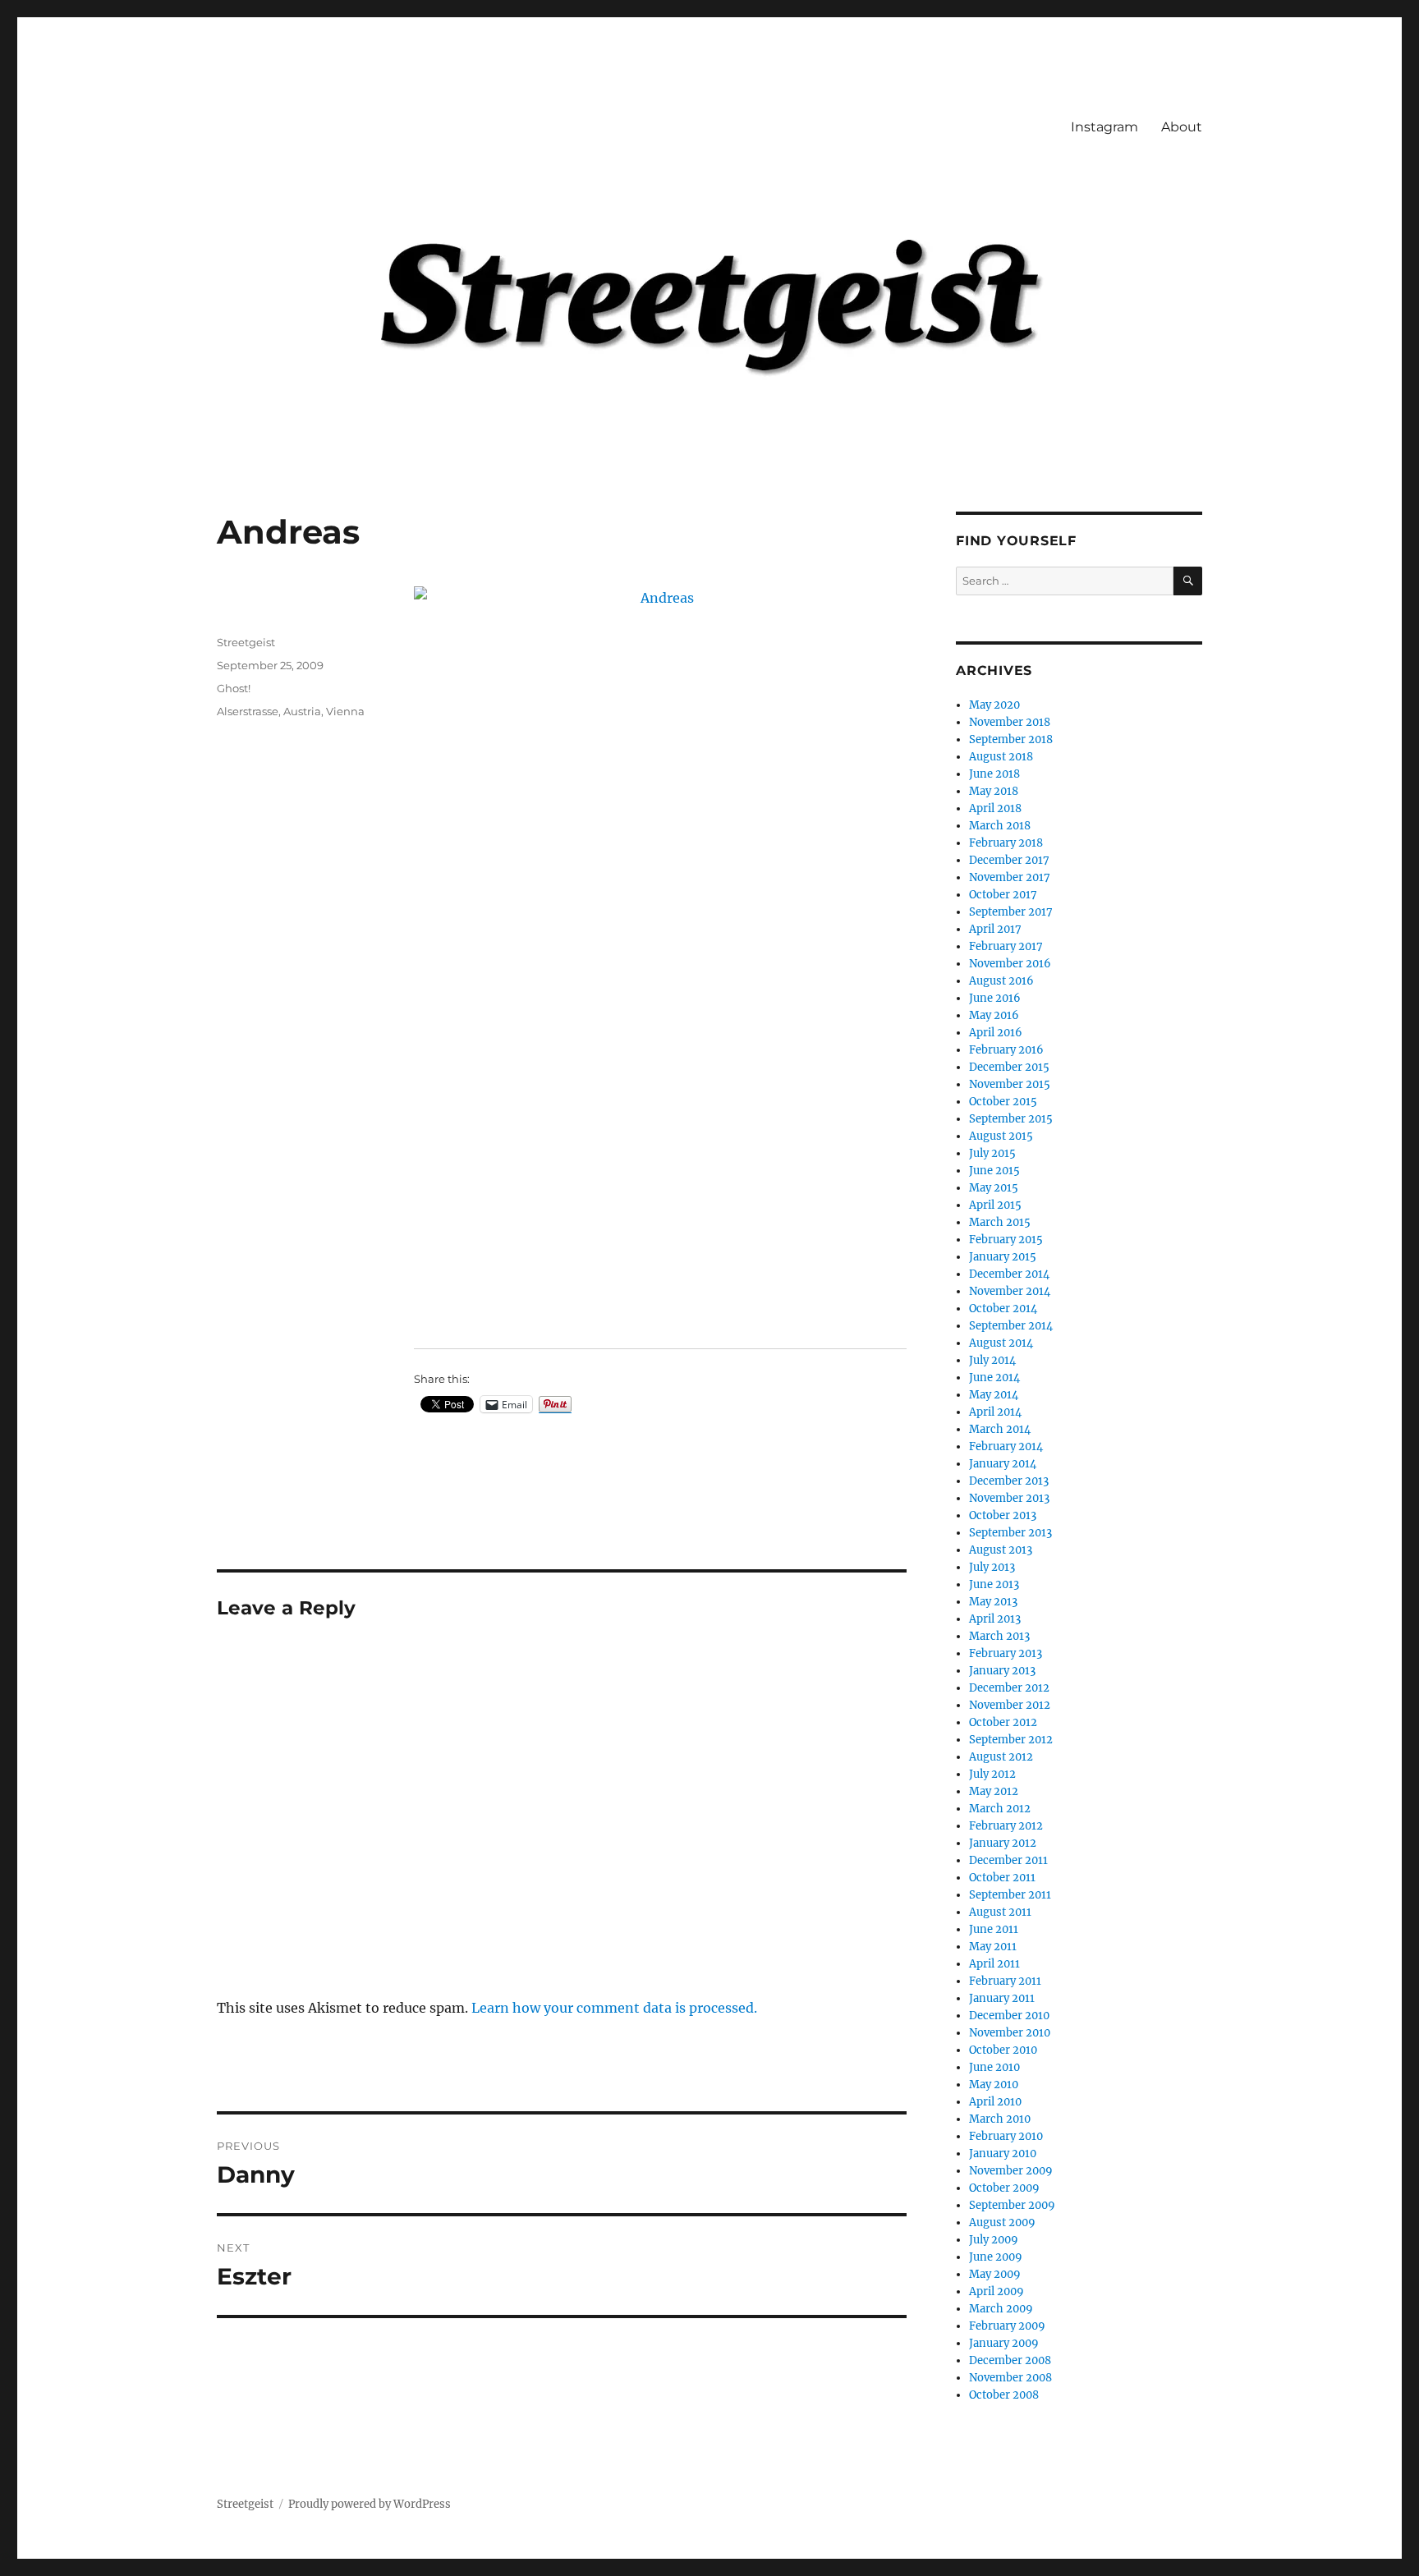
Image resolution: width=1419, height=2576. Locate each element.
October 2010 (1003, 2050)
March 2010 (1000, 2119)
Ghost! (234, 688)
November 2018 (1010, 722)
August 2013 (1001, 1550)
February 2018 (1006, 843)
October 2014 (1003, 1309)
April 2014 (995, 1412)
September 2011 (1010, 1895)
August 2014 (1001, 1343)
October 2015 (1003, 1102)
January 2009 (1004, 2343)
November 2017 (1010, 877)
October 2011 (1002, 1878)
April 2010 (995, 2102)
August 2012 (1001, 1757)
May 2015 (994, 1188)
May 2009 (995, 2274)
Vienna (345, 711)
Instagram (1104, 127)
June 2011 (994, 1929)
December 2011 (1008, 1860)
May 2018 (994, 791)
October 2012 (1003, 1722)
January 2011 (1002, 1998)
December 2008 (1010, 2360)
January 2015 (1003, 1257)
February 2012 (1006, 1826)
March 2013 (999, 1636)
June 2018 (994, 774)
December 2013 (1009, 1481)
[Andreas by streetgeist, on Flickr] (660, 956)
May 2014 (994, 1395)
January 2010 (1003, 2154)
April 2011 (994, 1964)
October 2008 (1004, 2395)
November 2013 (1009, 1498)
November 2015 (1010, 1084)
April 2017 (995, 929)
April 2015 (995, 1205)
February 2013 (1006, 1653)
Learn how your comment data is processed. (614, 2008)
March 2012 (1000, 1809)
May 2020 (994, 705)
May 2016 (994, 1015)
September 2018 (1011, 739)
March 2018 (1000, 826)
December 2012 (1009, 1688)
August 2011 (1000, 1912)
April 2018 (995, 808)
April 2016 (996, 1033)
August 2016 (1001, 981)
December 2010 (1009, 2016)
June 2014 (994, 1378)
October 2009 (1004, 2188)
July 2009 (994, 2240)
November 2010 (1010, 2033)
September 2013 (1010, 1533)
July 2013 (992, 1567)
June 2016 (995, 998)
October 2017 (1003, 895)
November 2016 (1010, 964)
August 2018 (1001, 757)
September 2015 (1011, 1119)
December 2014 (1009, 1274)
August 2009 (1002, 2222)
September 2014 (1011, 1326)
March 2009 (1001, 2309)
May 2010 (994, 2085)
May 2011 (993, 1947)
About (1182, 127)
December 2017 (1009, 860)
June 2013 (994, 1584)
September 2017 (1011, 912)
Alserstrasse (248, 711)
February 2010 (1006, 2136)
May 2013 (993, 1602)
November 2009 (1011, 2171)
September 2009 (1012, 2205)
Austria (302, 711)
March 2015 (1000, 1222)
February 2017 (1006, 946)
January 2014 (1003, 1464)
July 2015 (992, 1153)
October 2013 (1003, 1515)
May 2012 (994, 1791)
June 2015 (994, 1171)
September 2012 (1011, 1740)
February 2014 (1006, 1446)
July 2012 (992, 1774)
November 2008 (1010, 2378)
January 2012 (1003, 1843)
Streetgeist (246, 642)
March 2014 (1000, 1429)
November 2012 (1010, 1705)
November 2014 (1010, 1291)
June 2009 (996, 2257)
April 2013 (995, 1619)
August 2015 (1001, 1136)
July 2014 (992, 1360)
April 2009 (997, 2291)
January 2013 (1002, 1671)
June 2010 (994, 2067)
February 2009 (1007, 2326)
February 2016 (1006, 1050)
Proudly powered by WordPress (370, 2504)
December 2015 (1009, 1067)
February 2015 (1006, 1240)
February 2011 (1005, 1981)
